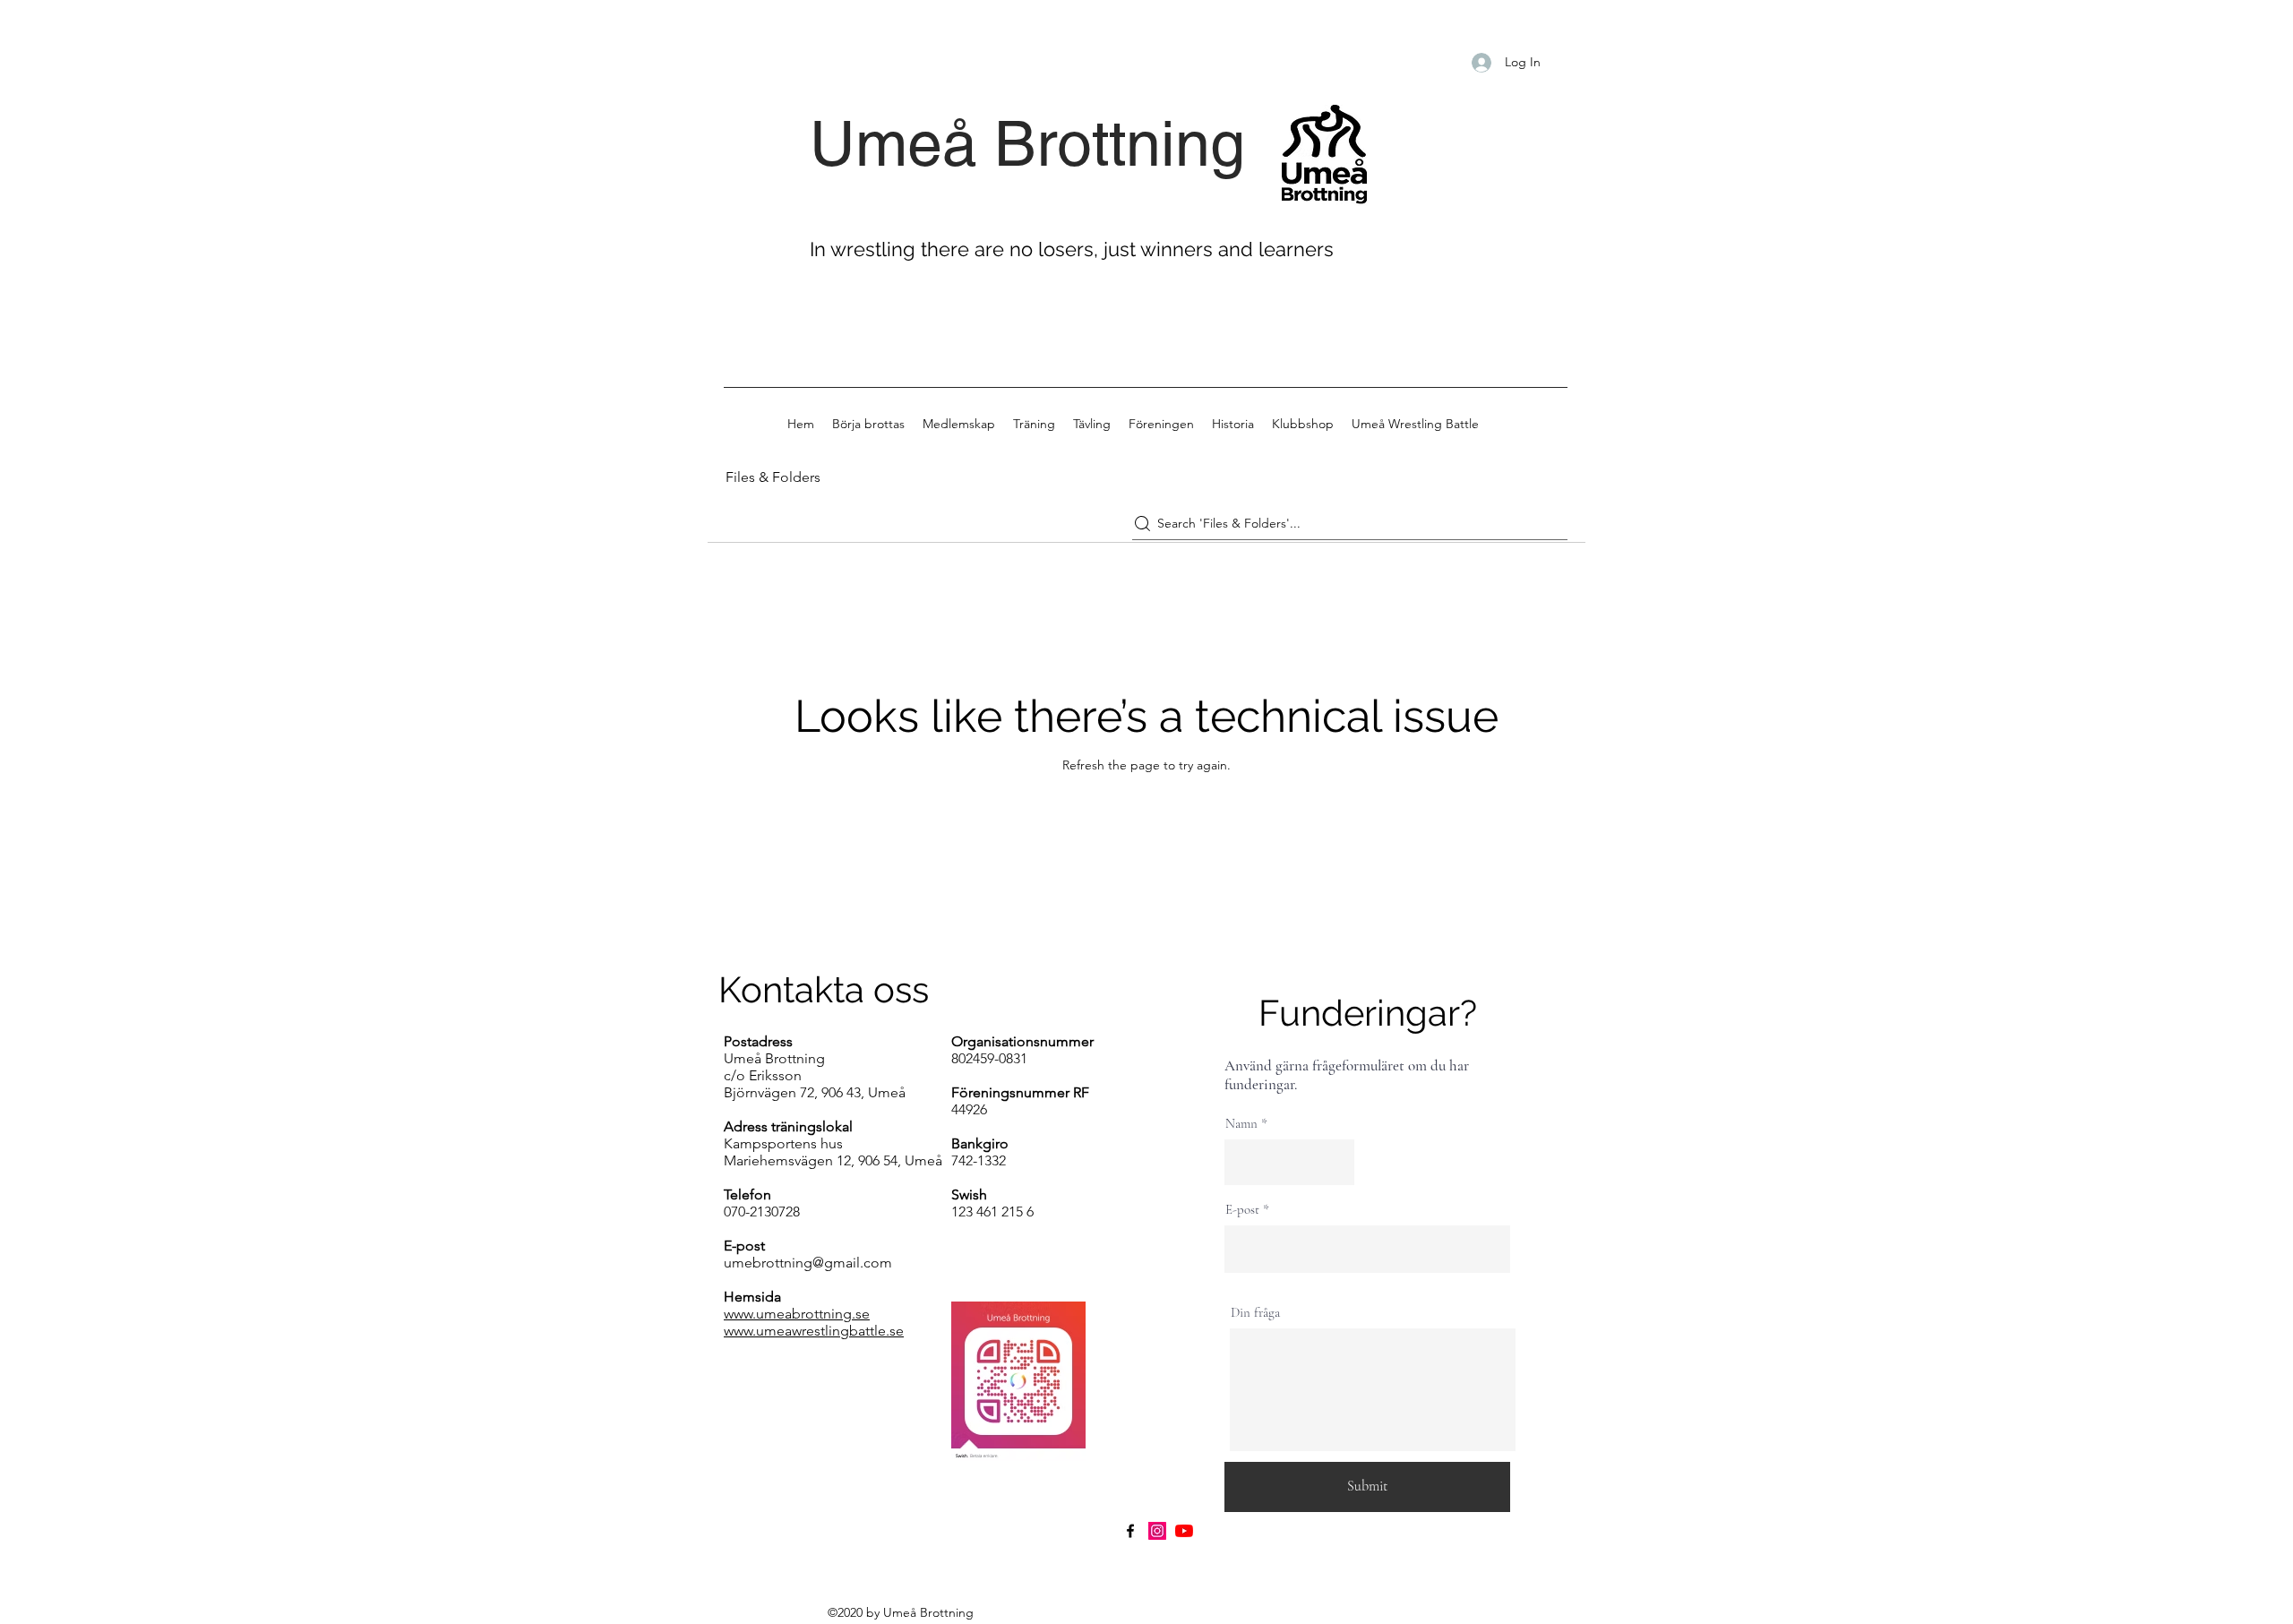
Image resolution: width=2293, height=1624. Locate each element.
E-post (1242, 1210)
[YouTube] (1184, 1531)
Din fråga (1255, 1313)
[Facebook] (1130, 1531)
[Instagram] (1157, 1531)
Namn (1241, 1124)
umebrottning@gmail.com (808, 1263)
